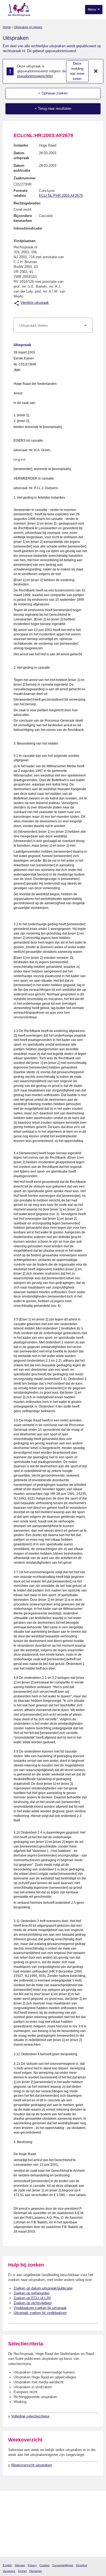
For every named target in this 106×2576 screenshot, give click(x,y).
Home (7, 27)
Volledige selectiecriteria (30, 2416)
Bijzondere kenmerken (23, 218)
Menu (92, 10)
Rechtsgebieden (27, 203)
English (7, 2565)
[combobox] (53, 325)
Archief (22, 2571)
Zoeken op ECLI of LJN (32, 2298)
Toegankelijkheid (63, 2565)
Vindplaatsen (25, 241)
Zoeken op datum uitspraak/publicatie (43, 2288)
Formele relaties (21, 193)
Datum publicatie (22, 168)
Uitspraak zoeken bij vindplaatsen (40, 2313)
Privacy (32, 2565)
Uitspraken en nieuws (28, 27)
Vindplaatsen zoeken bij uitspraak (40, 2308)
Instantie (21, 145)
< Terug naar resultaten (53, 108)
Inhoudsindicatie (28, 228)
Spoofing (82, 2565)
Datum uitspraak (21, 155)
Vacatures (9, 2571)
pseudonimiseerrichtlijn (35, 76)
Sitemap (20, 2565)
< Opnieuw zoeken (53, 93)
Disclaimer (36, 2571)
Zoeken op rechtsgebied (32, 2303)
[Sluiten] (96, 71)
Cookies (44, 2565)
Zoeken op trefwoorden (32, 2293)
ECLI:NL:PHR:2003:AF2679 (61, 196)
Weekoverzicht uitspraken (32, 2465)
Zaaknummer (25, 178)
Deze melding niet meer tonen (77, 71)
